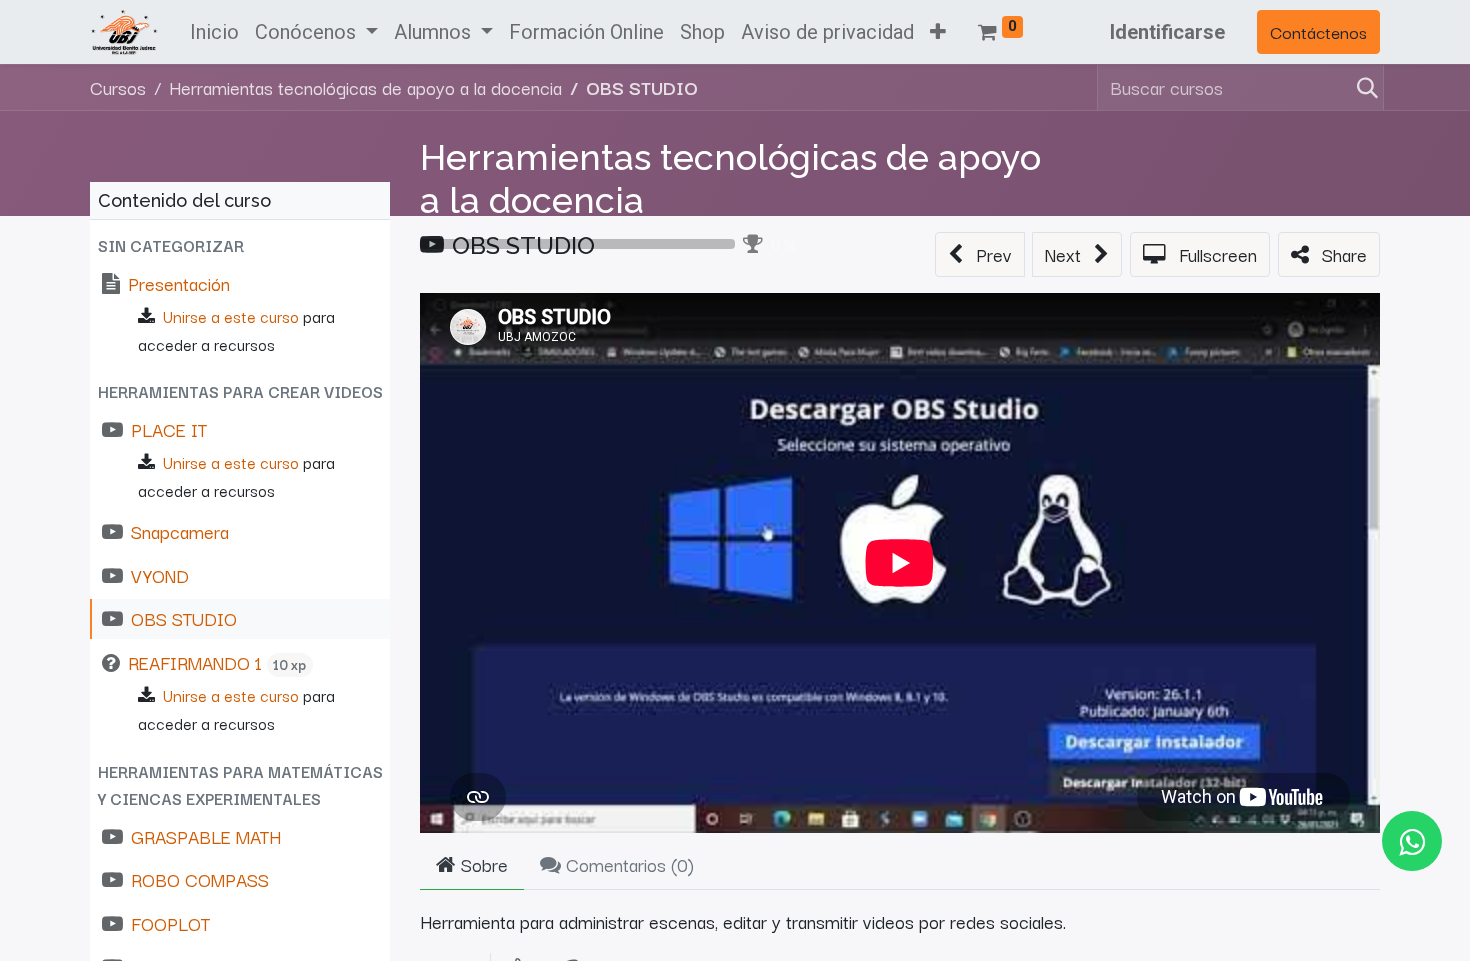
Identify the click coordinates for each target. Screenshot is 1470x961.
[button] (938, 32)
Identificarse (1167, 32)
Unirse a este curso (231, 316)
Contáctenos (1318, 31)
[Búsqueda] (1363, 88)
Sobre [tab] (482, 864)
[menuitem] (214, 32)
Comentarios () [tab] (627, 864)
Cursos (118, 87)
